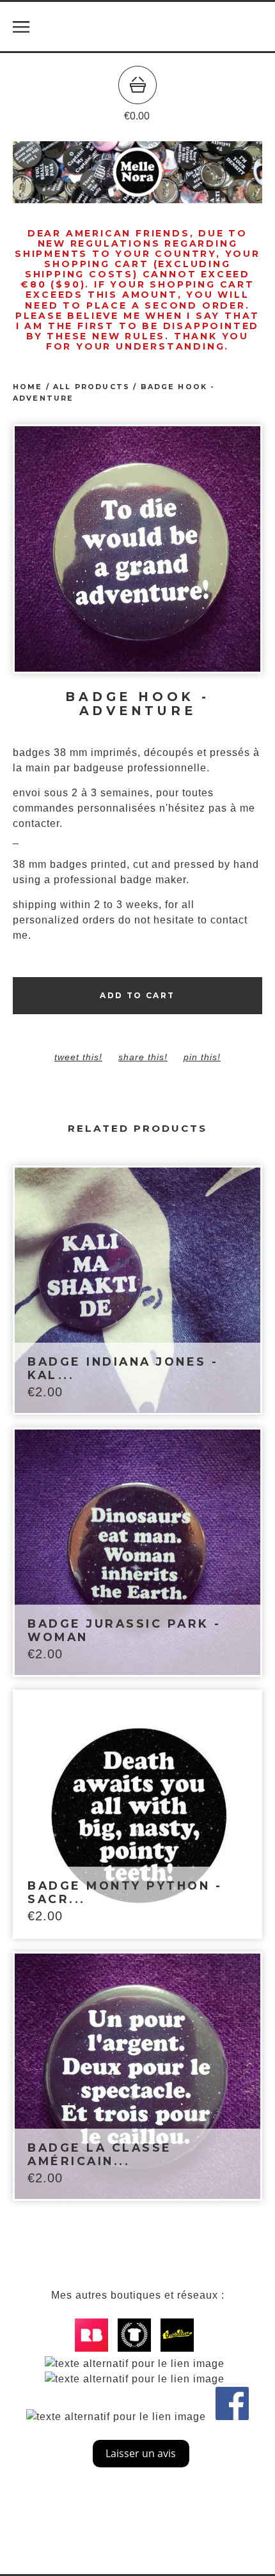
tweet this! (78, 1057)
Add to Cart (137, 995)
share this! (143, 1057)
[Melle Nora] (137, 27)
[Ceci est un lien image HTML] (95, 2348)
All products (91, 387)
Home (28, 387)
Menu (21, 27)
